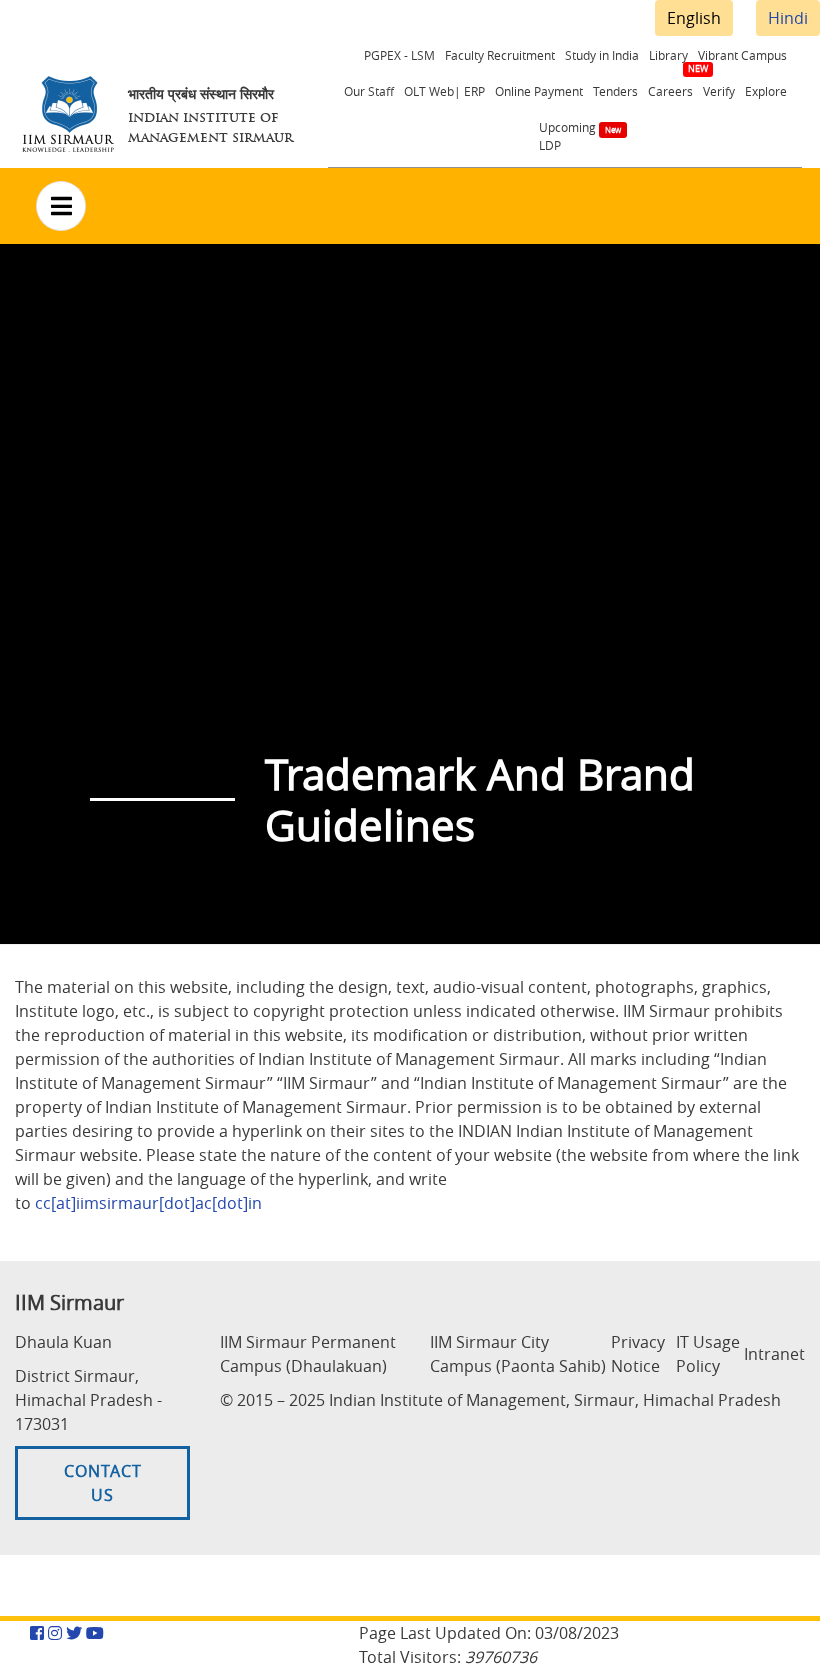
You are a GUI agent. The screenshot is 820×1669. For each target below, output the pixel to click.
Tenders (615, 91)
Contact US (103, 1483)
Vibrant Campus (742, 55)
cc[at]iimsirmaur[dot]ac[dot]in (148, 1203)
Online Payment (539, 91)
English (694, 18)
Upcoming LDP (567, 136)
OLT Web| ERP (444, 91)
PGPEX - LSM (399, 55)
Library (668, 55)
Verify (719, 91)
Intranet (774, 1354)
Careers (670, 91)
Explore (766, 91)
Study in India (602, 55)
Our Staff (369, 91)
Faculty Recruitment (500, 55)
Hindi (788, 18)
